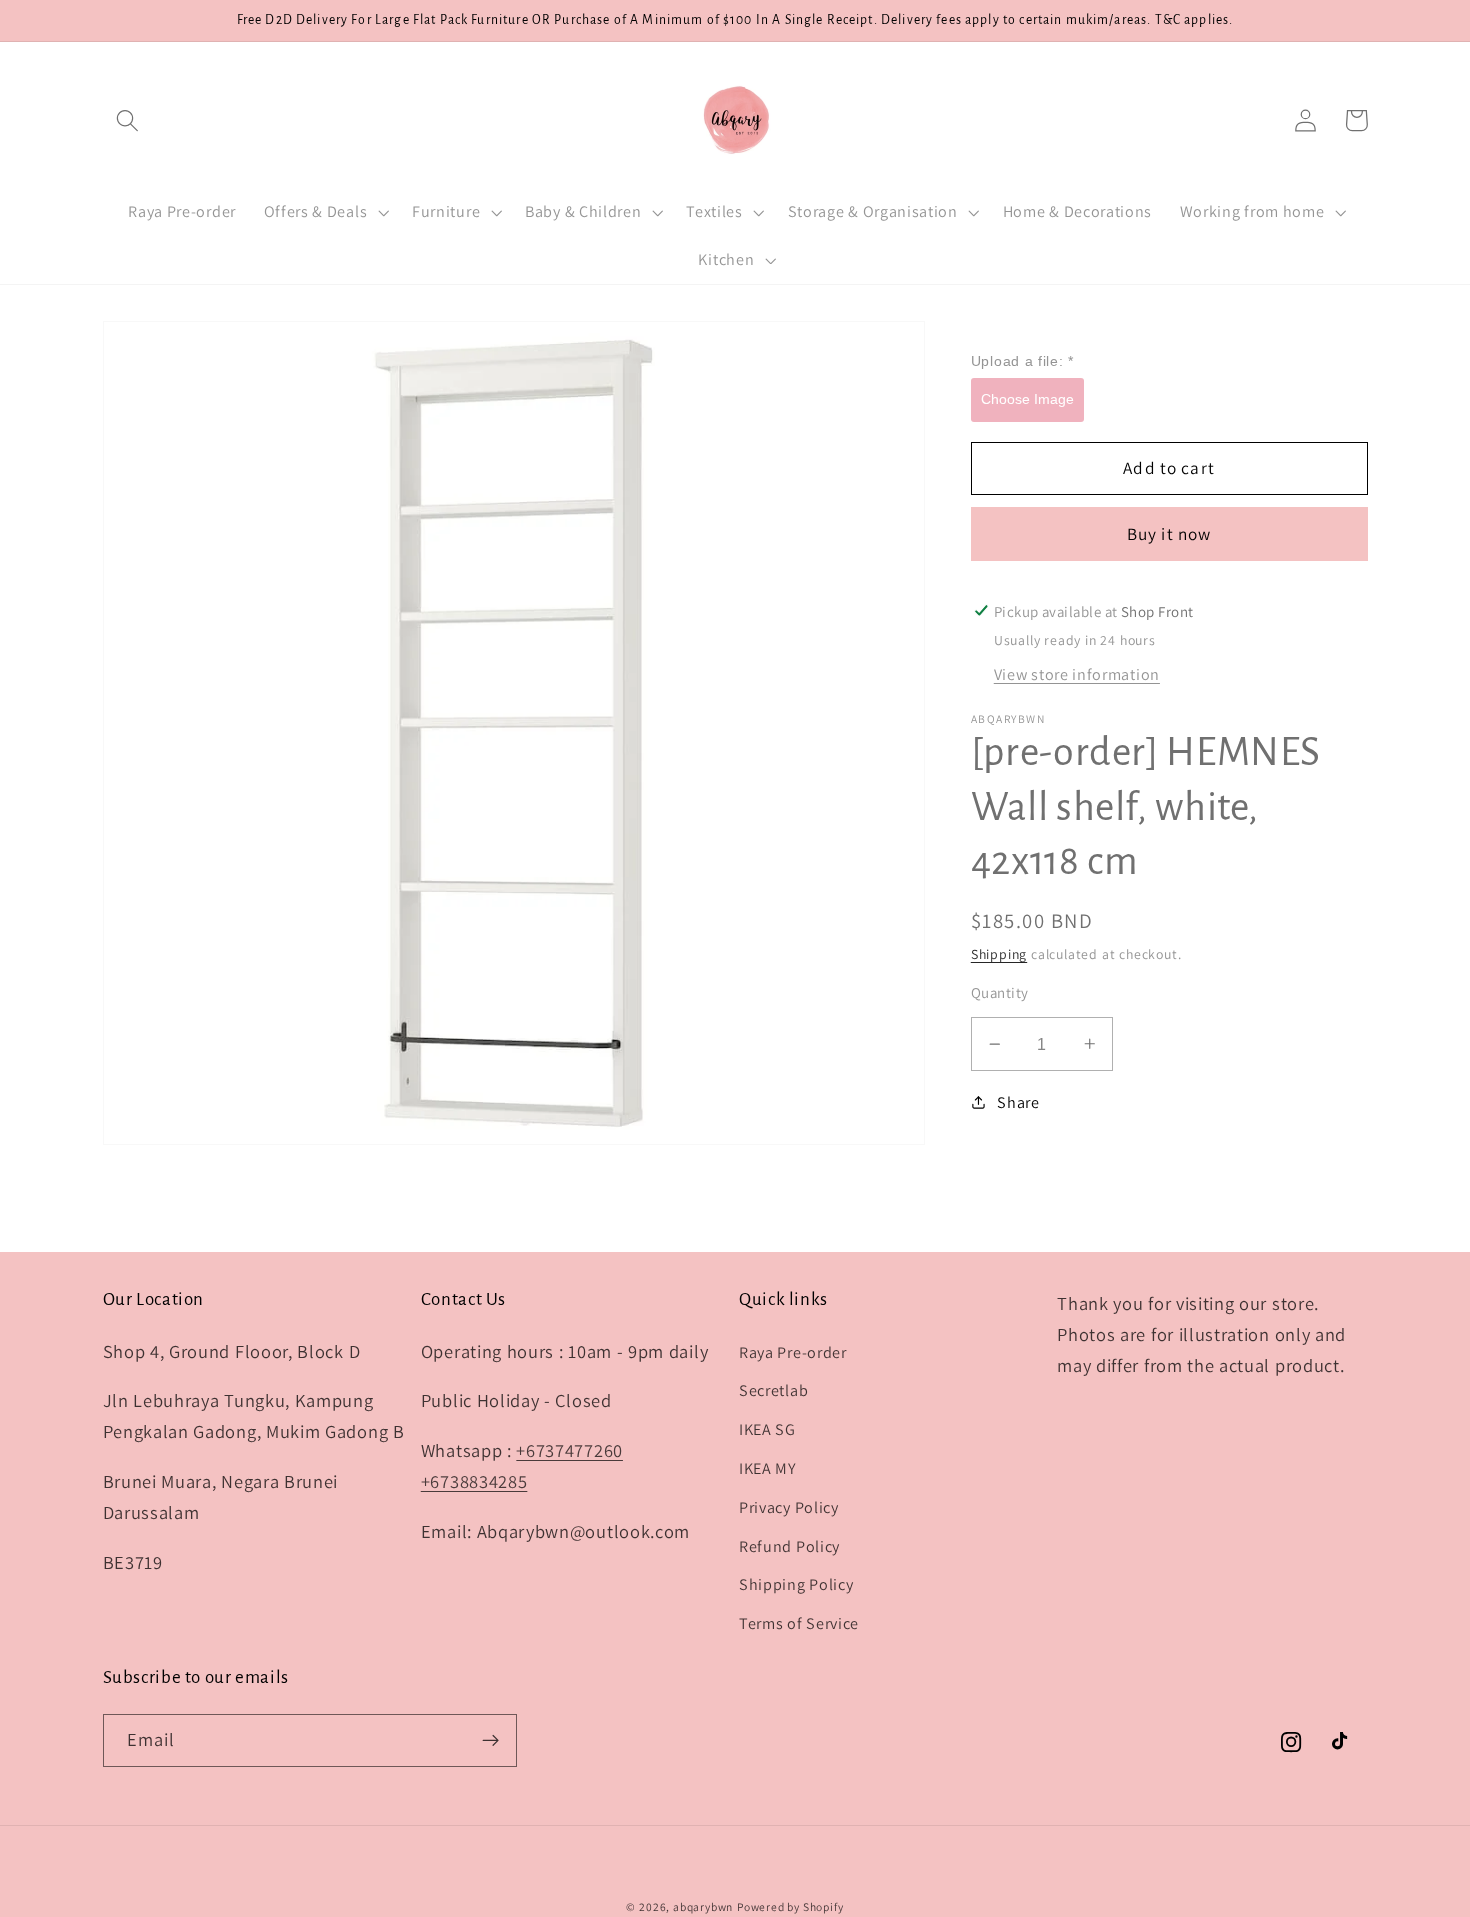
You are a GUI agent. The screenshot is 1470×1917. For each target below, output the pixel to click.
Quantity (1000, 992)
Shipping (999, 953)
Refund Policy (789, 1546)
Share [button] (1018, 1101)
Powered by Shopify (790, 1906)
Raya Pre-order (793, 1352)
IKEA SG (767, 1429)
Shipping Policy (796, 1584)
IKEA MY (768, 1468)
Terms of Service (799, 1623)
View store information (1077, 674)
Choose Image (1027, 398)
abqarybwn (703, 1906)
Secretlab (773, 1390)
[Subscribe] (490, 1741)
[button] (128, 120)
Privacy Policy (789, 1507)
